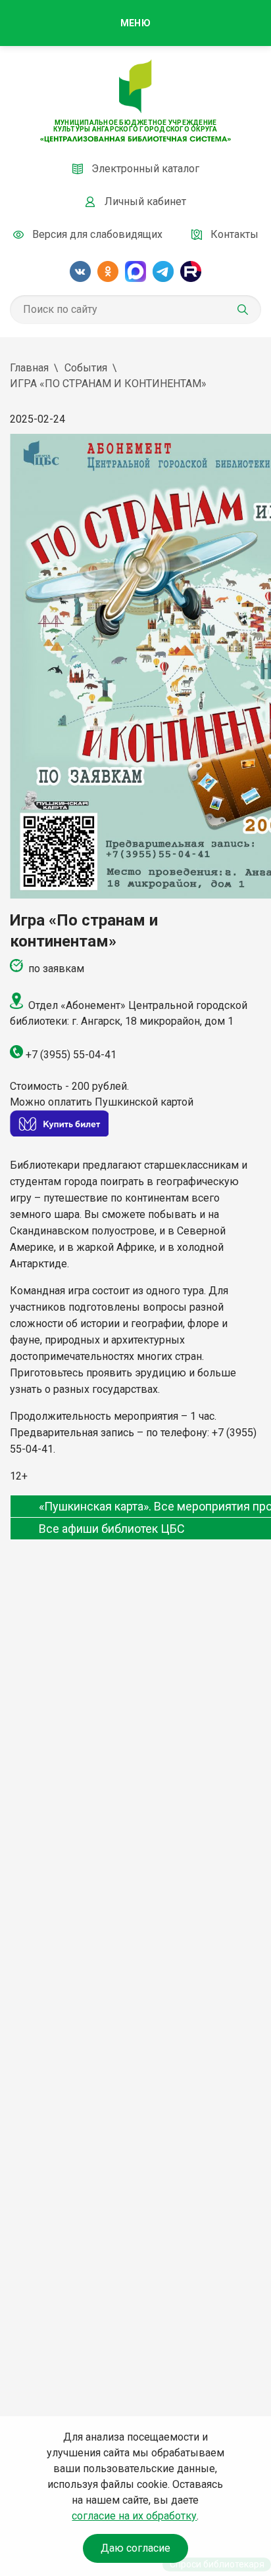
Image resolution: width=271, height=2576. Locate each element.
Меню (135, 23)
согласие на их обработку (134, 2516)
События (86, 368)
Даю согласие (135, 2548)
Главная (29, 368)
